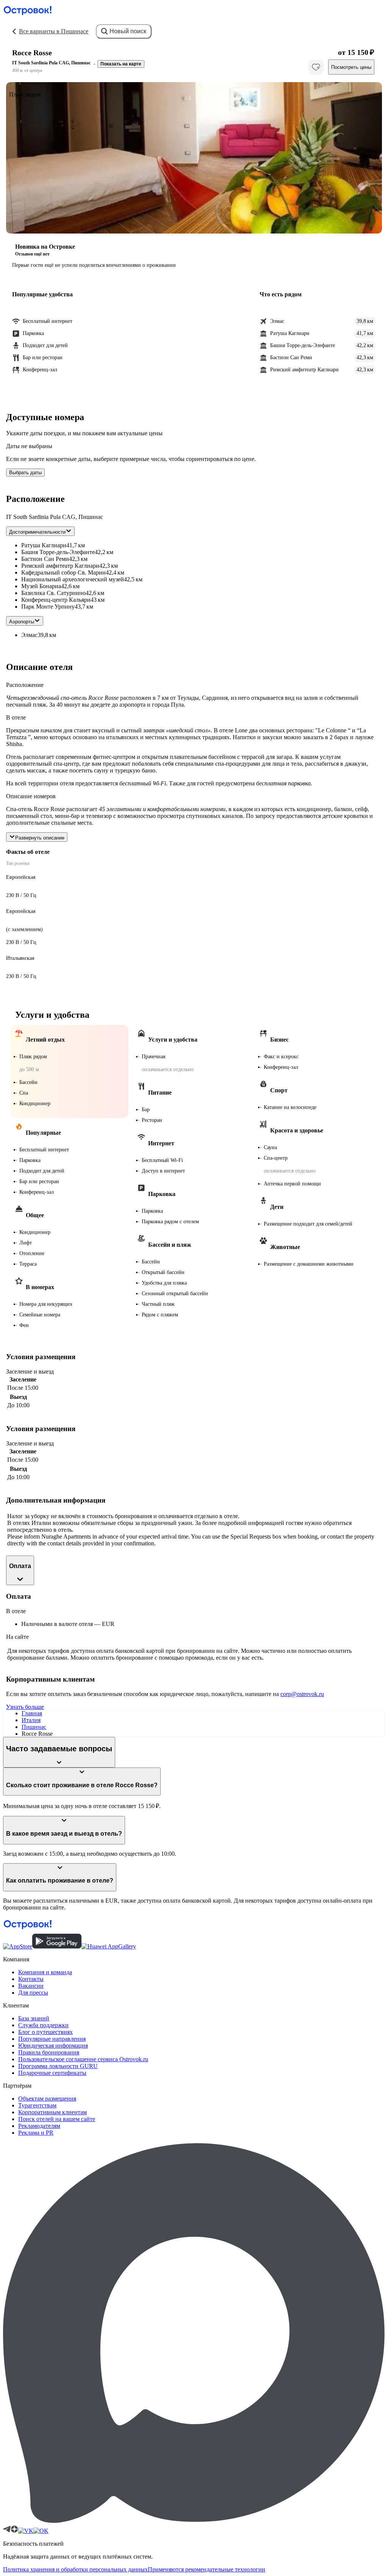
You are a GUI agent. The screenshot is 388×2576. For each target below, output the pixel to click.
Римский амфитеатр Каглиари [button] (60, 566)
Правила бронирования (49, 2052)
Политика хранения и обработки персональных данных (75, 2569)
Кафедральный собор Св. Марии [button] (63, 572)
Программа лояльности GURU (58, 2066)
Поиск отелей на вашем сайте (57, 2119)
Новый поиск (128, 31)
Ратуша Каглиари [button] (44, 545)
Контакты (31, 1979)
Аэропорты (22, 622)
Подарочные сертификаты (52, 2073)
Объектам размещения (47, 2099)
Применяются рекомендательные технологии (207, 2569)
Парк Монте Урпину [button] (48, 607)
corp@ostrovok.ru (302, 1694)
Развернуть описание (40, 838)
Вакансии (31, 1986)
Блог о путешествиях (45, 2032)
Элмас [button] (29, 635)
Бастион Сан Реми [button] (45, 559)
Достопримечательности (37, 532)
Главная (32, 1713)
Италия (31, 1720)
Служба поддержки (43, 2025)
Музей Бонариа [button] (41, 586)
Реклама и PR (36, 2133)
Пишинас (34, 1727)
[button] (194, 158)
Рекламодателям (39, 2126)
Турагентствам (37, 2105)
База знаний (34, 2018)
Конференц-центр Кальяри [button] (56, 600)
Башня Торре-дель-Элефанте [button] (58, 552)
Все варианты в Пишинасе (54, 31)
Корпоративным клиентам (52, 2112)
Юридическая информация (53, 2046)
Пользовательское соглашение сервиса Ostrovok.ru (83, 2059)
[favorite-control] (316, 67)
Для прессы (33, 1993)
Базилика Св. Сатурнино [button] (53, 593)
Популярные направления (52, 2039)
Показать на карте (121, 64)
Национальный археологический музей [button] (73, 579)
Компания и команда (45, 1972)
